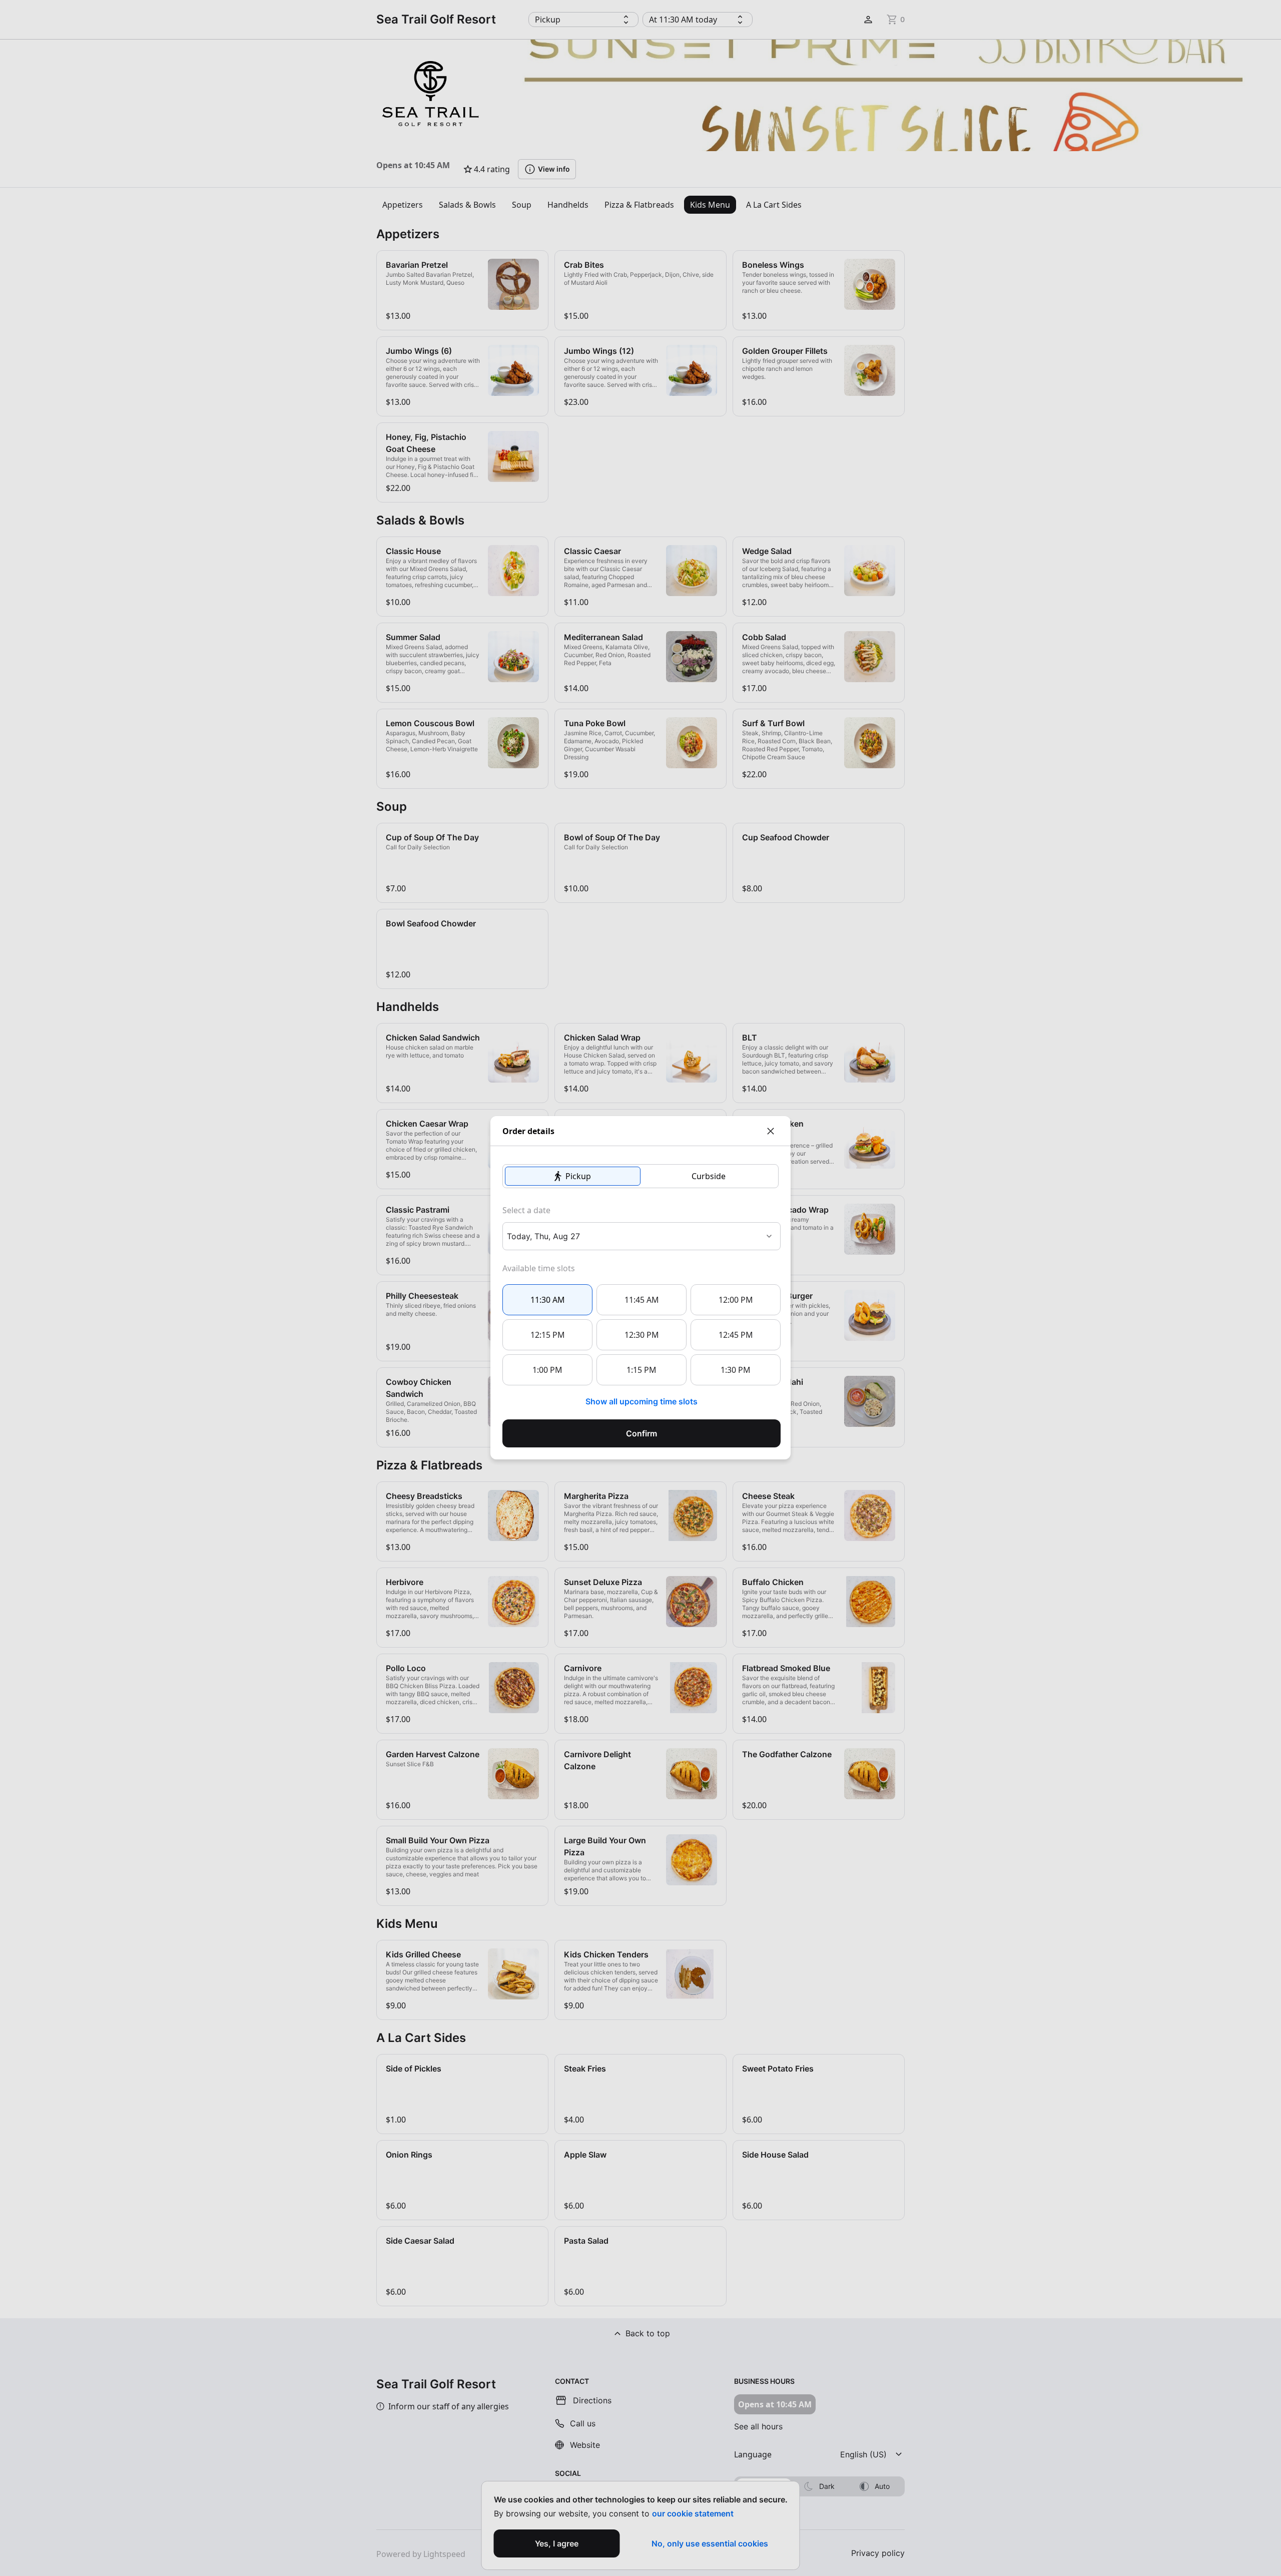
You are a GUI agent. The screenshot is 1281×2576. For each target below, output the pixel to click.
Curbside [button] (709, 1176)
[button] (573, 1176)
